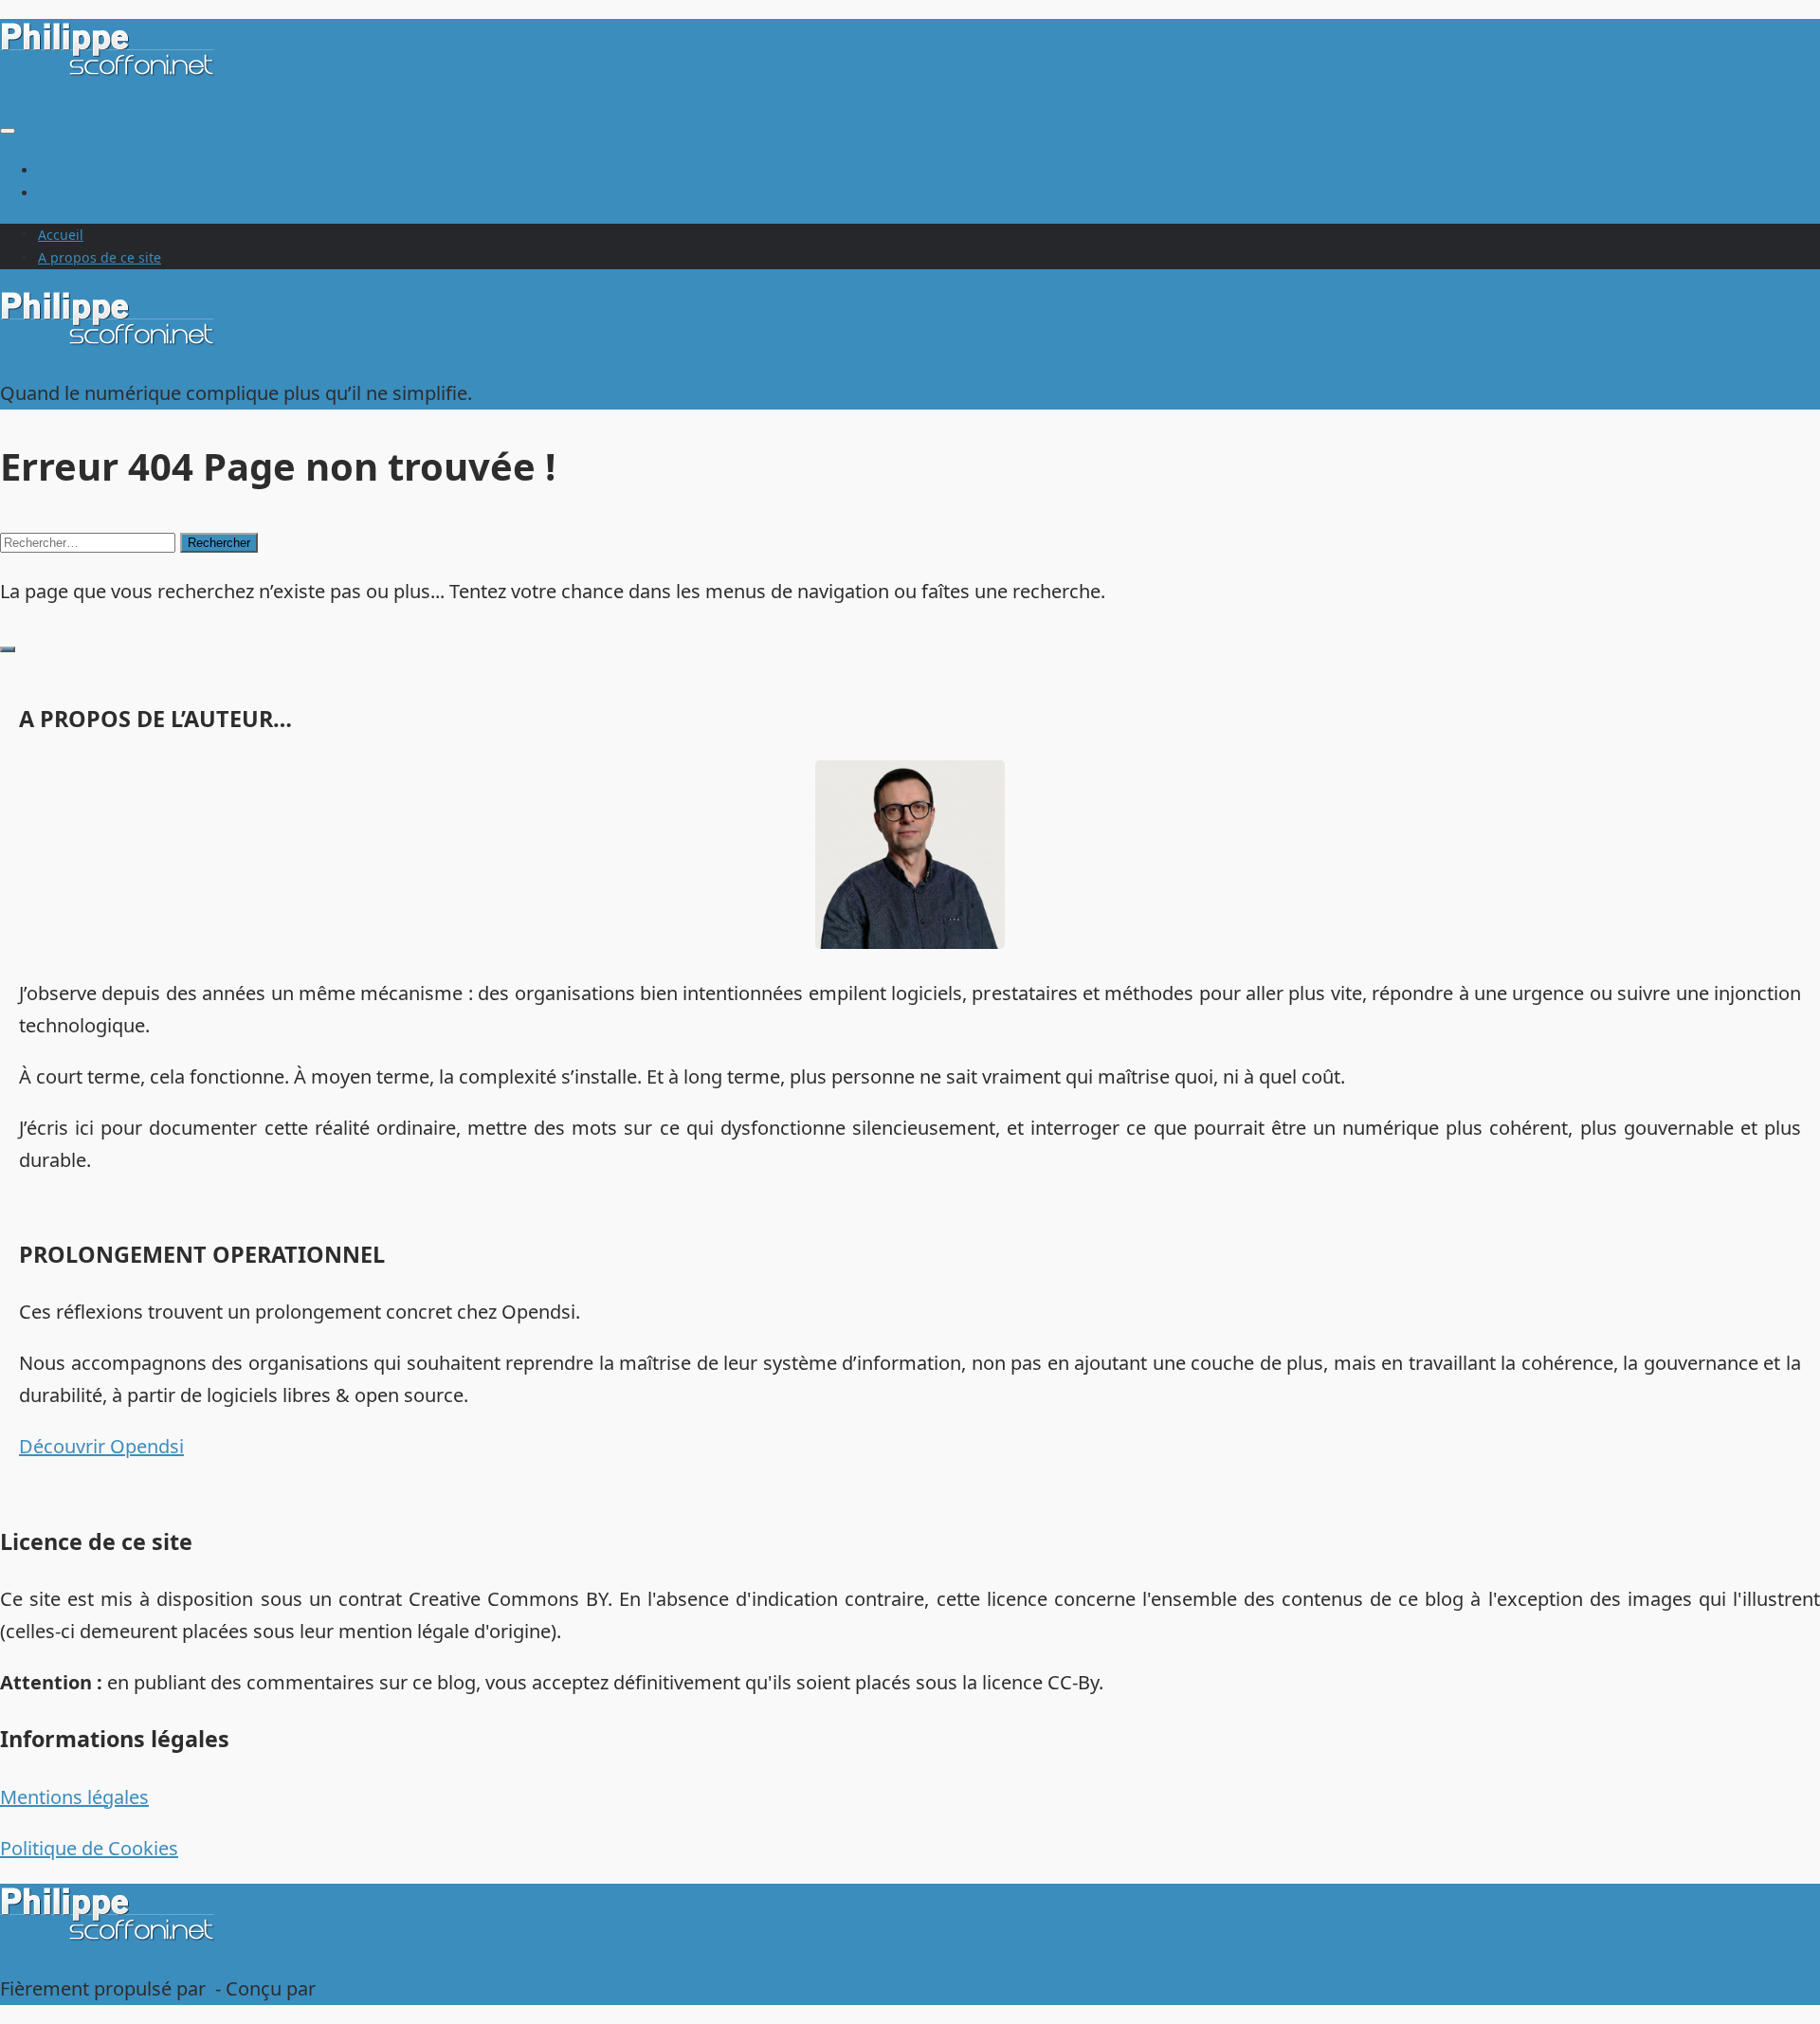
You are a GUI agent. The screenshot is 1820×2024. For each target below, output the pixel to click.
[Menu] (8, 131)
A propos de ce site (100, 193)
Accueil (61, 170)
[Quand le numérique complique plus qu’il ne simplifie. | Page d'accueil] (111, 73)
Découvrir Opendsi (101, 1446)
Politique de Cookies (89, 1848)
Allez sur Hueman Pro (415, 1988)
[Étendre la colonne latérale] (8, 649)
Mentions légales (74, 1797)
